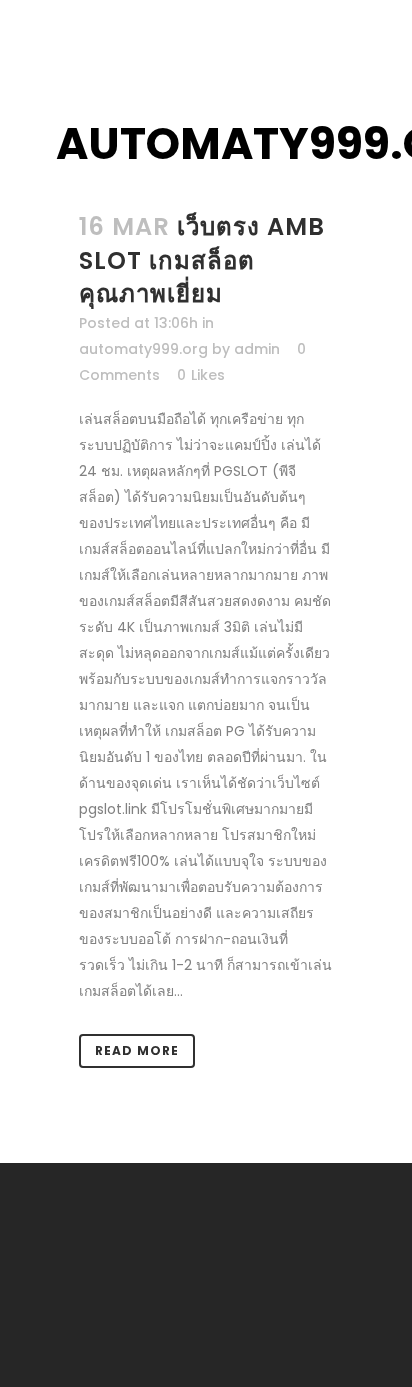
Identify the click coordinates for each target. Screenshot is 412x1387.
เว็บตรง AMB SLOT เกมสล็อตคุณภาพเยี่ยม (202, 259)
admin (257, 349)
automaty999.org (143, 349)
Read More (137, 1050)
